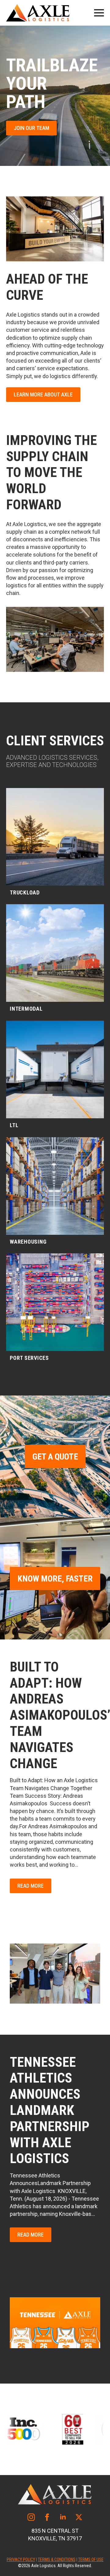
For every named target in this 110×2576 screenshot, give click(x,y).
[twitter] (79, 2517)
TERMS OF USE (91, 2560)
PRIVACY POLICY (21, 2560)
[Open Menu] (99, 13)
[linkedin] (63, 2517)
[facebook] (47, 2517)
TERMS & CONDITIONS (57, 2560)
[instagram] (31, 2517)
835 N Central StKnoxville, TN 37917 (55, 2535)
